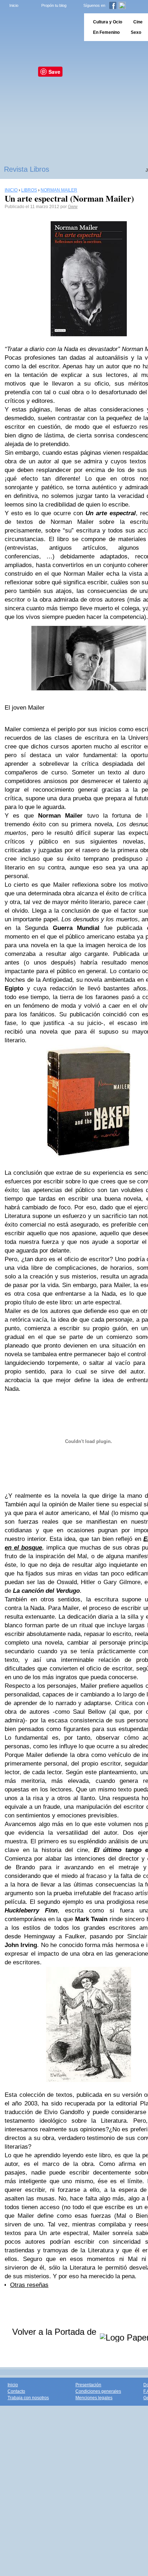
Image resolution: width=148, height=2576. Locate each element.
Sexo (136, 32)
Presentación (88, 2385)
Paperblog (40, 27)
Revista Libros (27, 169)
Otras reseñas (29, 2285)
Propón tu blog (54, 5)
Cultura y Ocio (108, 22)
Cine (138, 22)
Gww (73, 207)
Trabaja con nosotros (28, 2398)
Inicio (14, 5)
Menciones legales (94, 2398)
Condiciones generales (98, 2391)
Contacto (16, 2391)
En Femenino (106, 32)
